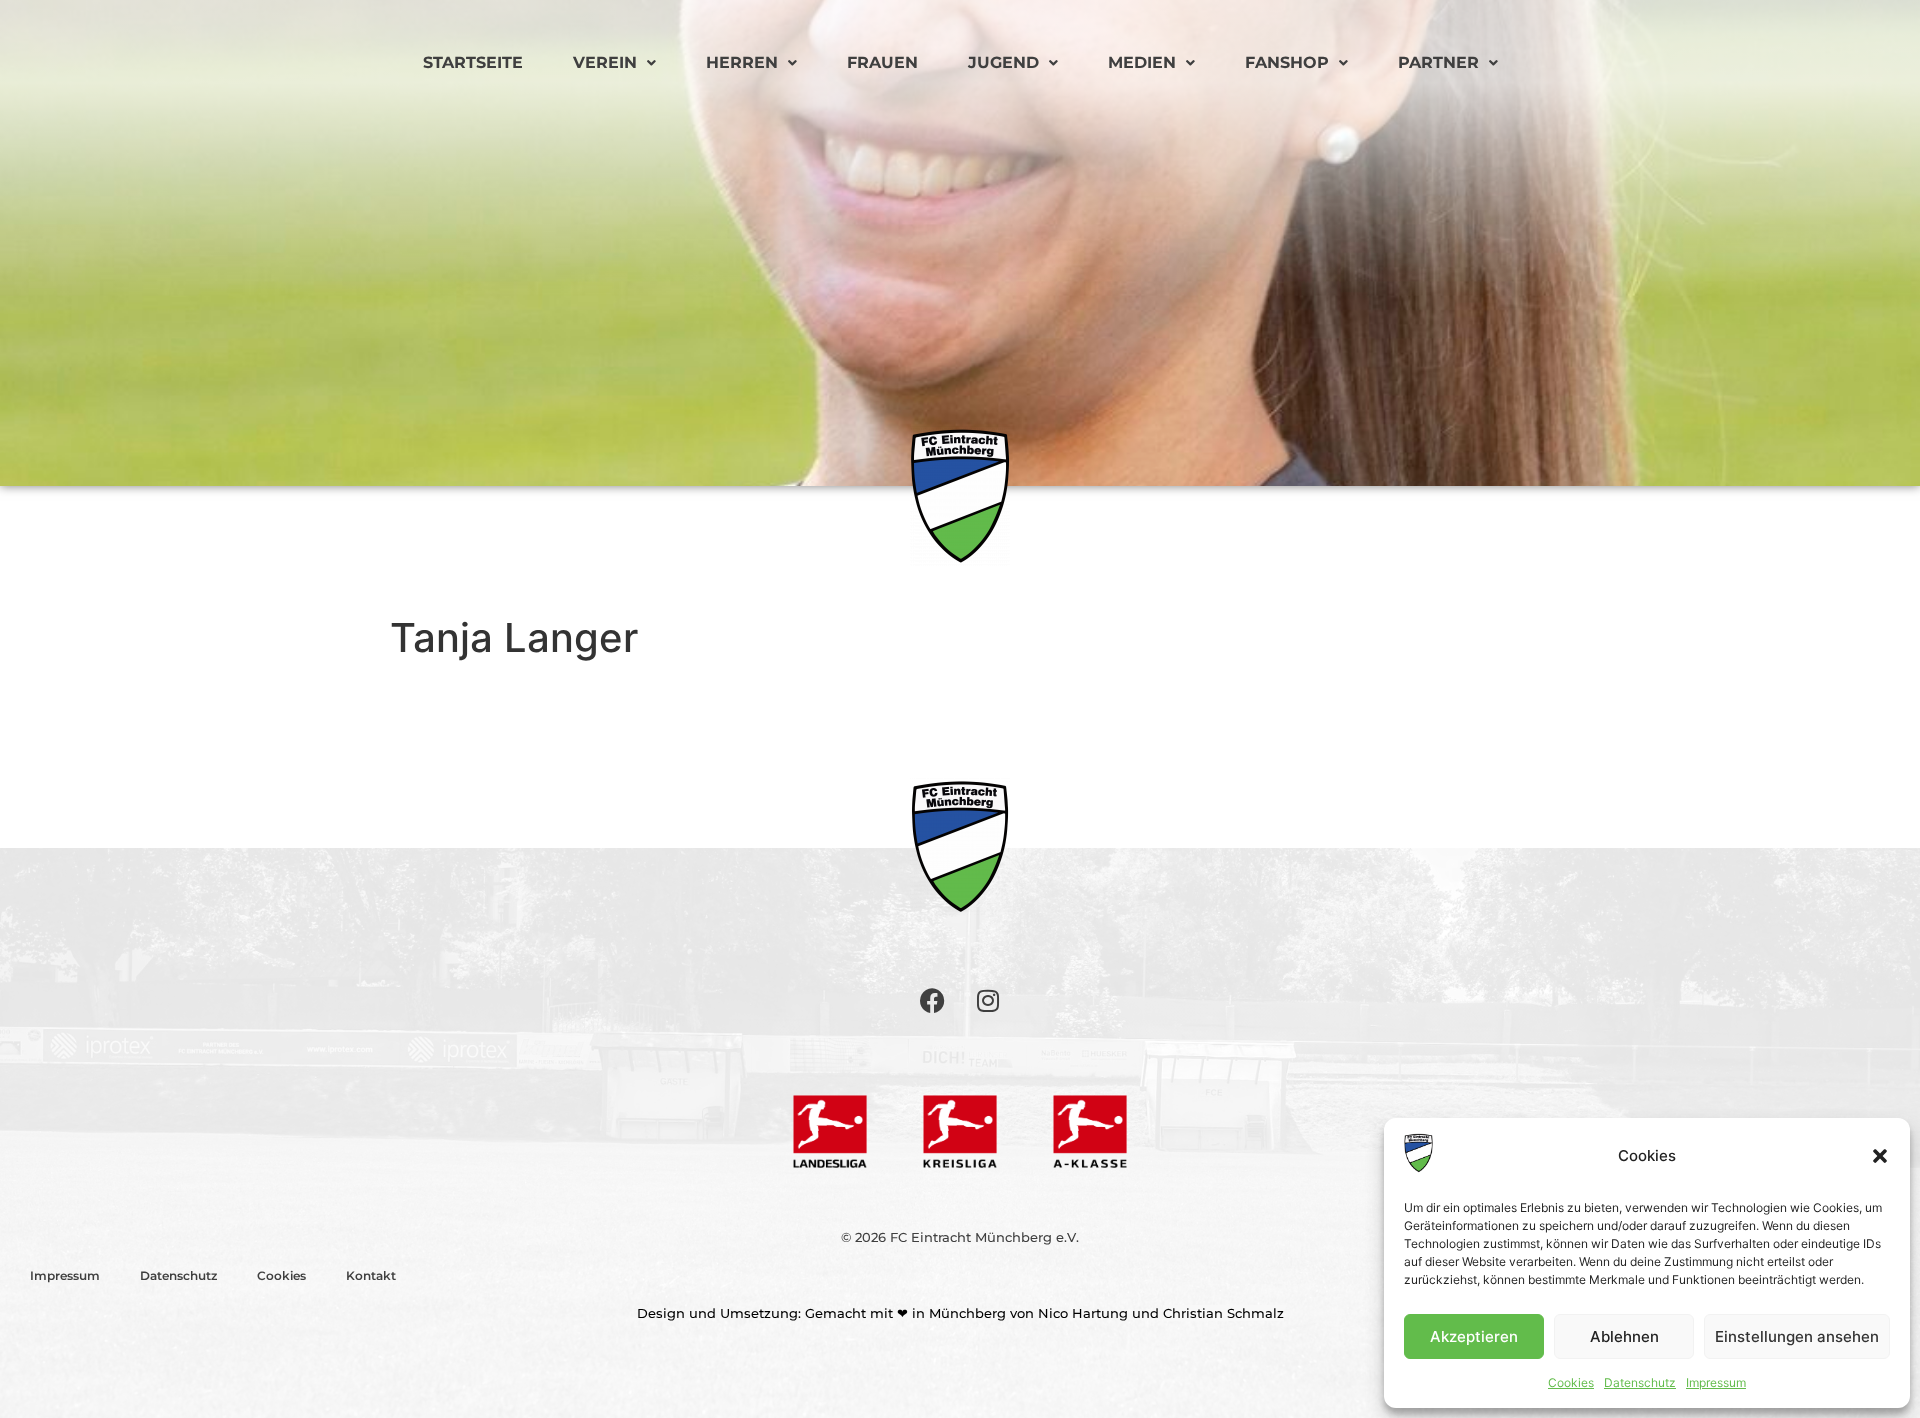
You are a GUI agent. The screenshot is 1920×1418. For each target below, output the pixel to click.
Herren (742, 62)
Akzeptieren (1474, 1336)
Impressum (1716, 1382)
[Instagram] (988, 1000)
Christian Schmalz (1223, 1313)
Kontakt (371, 1275)
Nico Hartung (1083, 1313)
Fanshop (1287, 62)
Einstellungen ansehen (1797, 1336)
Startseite (473, 62)
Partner (1438, 62)
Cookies (1571, 1382)
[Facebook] (933, 1000)
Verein (605, 62)
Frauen (882, 62)
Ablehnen (1624, 1336)
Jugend (1003, 62)
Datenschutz (1640, 1382)
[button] (1880, 1156)
